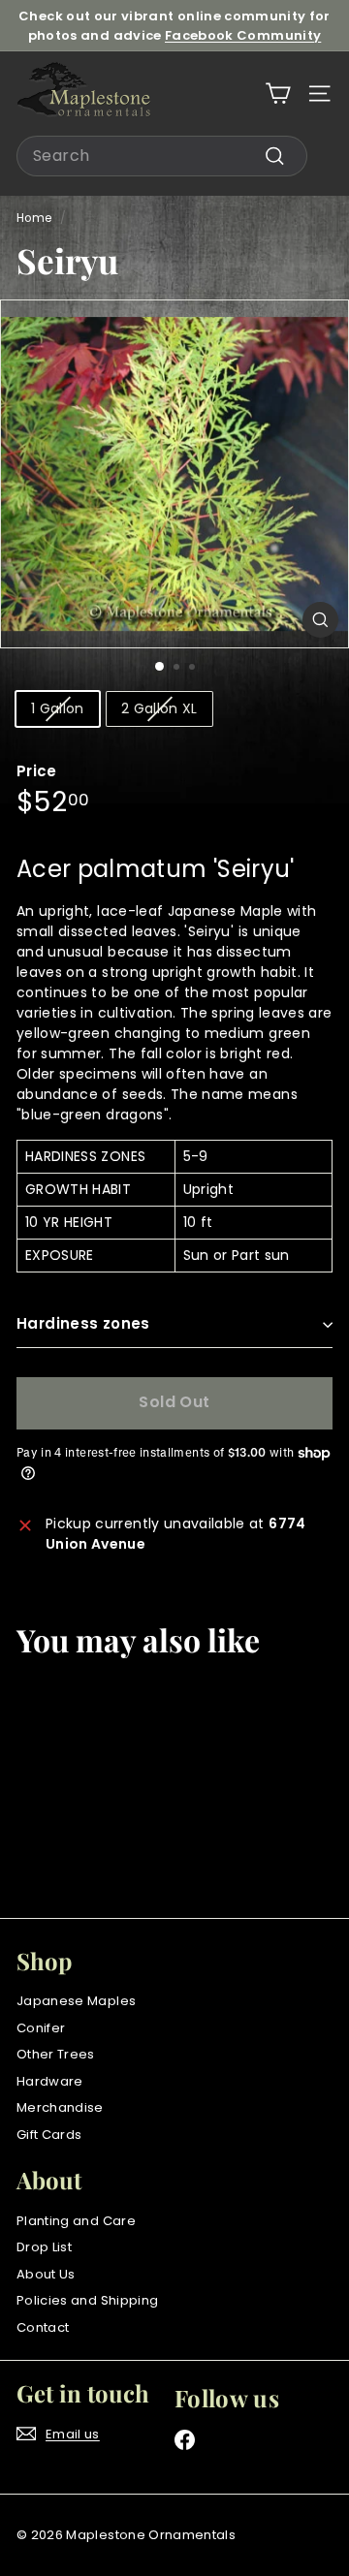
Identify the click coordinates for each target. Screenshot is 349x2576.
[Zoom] (320, 620)
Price (37, 771)
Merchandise (60, 2107)
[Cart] (278, 94)
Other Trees (56, 2054)
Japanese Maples (76, 2001)
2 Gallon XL (159, 708)
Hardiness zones (83, 1323)
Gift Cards (49, 2135)
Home (34, 218)
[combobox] (162, 156)
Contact (43, 2327)
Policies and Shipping (87, 2300)
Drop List (44, 2247)
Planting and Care (76, 2221)
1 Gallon (58, 708)
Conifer (41, 2028)
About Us (46, 2274)
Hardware (50, 2081)
